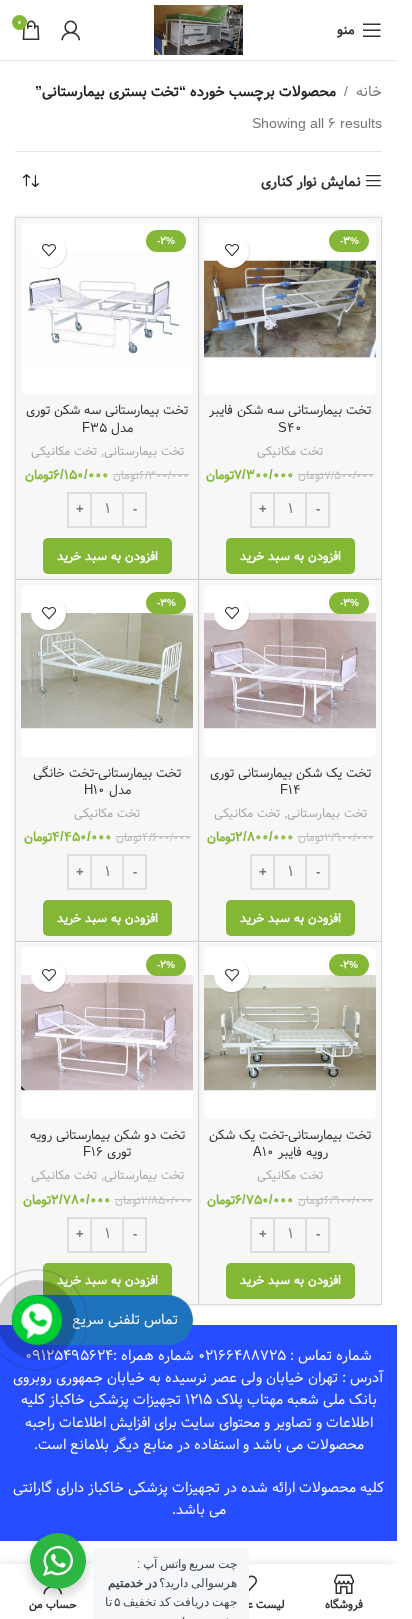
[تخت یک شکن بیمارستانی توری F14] (290, 671)
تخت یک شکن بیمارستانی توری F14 (290, 782)
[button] (290, 556)
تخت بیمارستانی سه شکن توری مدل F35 (107, 419)
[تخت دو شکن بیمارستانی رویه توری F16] (107, 1033)
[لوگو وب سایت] (198, 30)
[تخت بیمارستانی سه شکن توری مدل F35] (107, 309)
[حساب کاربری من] (71, 30)
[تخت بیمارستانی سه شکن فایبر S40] (290, 309)
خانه (369, 92)
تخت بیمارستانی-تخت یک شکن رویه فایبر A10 (290, 1144)
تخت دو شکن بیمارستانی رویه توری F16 (107, 1144)
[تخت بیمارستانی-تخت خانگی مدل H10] (107, 671)
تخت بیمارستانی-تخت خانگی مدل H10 (107, 782)
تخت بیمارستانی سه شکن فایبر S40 (290, 419)
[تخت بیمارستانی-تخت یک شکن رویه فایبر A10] (290, 1033)
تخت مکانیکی (290, 451)
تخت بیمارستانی (144, 451)
